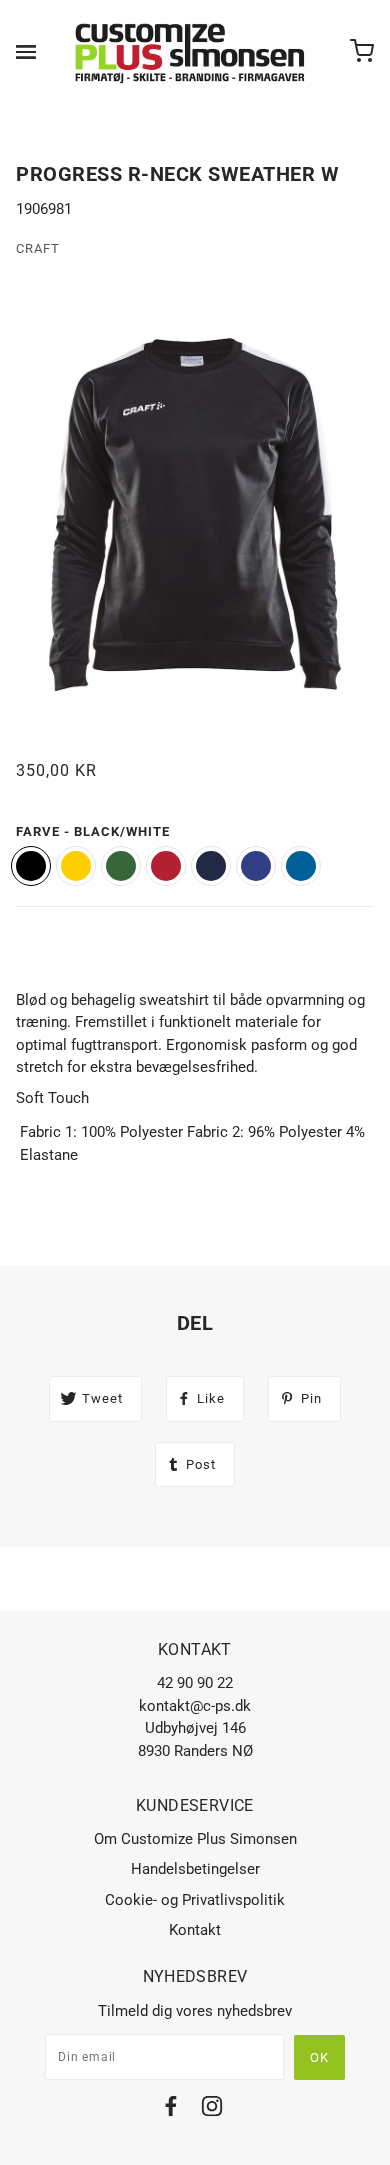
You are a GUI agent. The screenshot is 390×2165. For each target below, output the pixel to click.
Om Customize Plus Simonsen (195, 1839)
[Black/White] (31, 866)
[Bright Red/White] (166, 866)
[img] (171, 2109)
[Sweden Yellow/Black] (76, 866)
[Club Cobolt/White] (256, 866)
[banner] (191, 52)
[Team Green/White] (121, 866)
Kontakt (195, 1930)
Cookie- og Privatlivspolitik (195, 1900)
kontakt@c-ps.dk (195, 1706)
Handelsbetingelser (195, 1869)
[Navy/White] (211, 866)
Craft (38, 248)
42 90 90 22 (195, 1683)
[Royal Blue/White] (301, 866)
